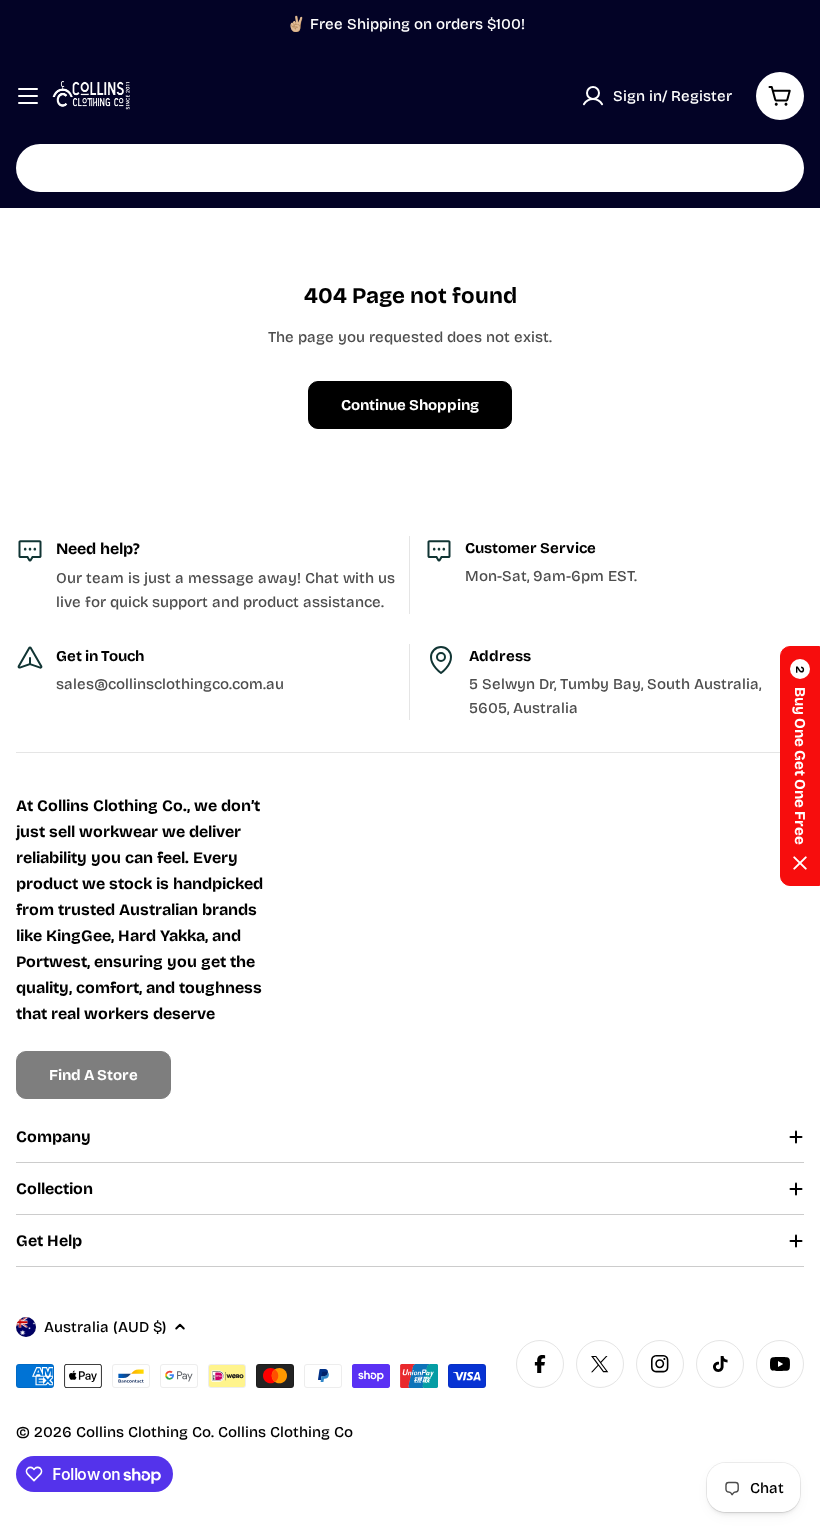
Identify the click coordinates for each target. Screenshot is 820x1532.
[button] (800, 766)
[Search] (776, 168)
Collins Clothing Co (143, 1432)
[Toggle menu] (28, 96)
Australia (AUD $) (105, 1327)
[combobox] (410, 168)
